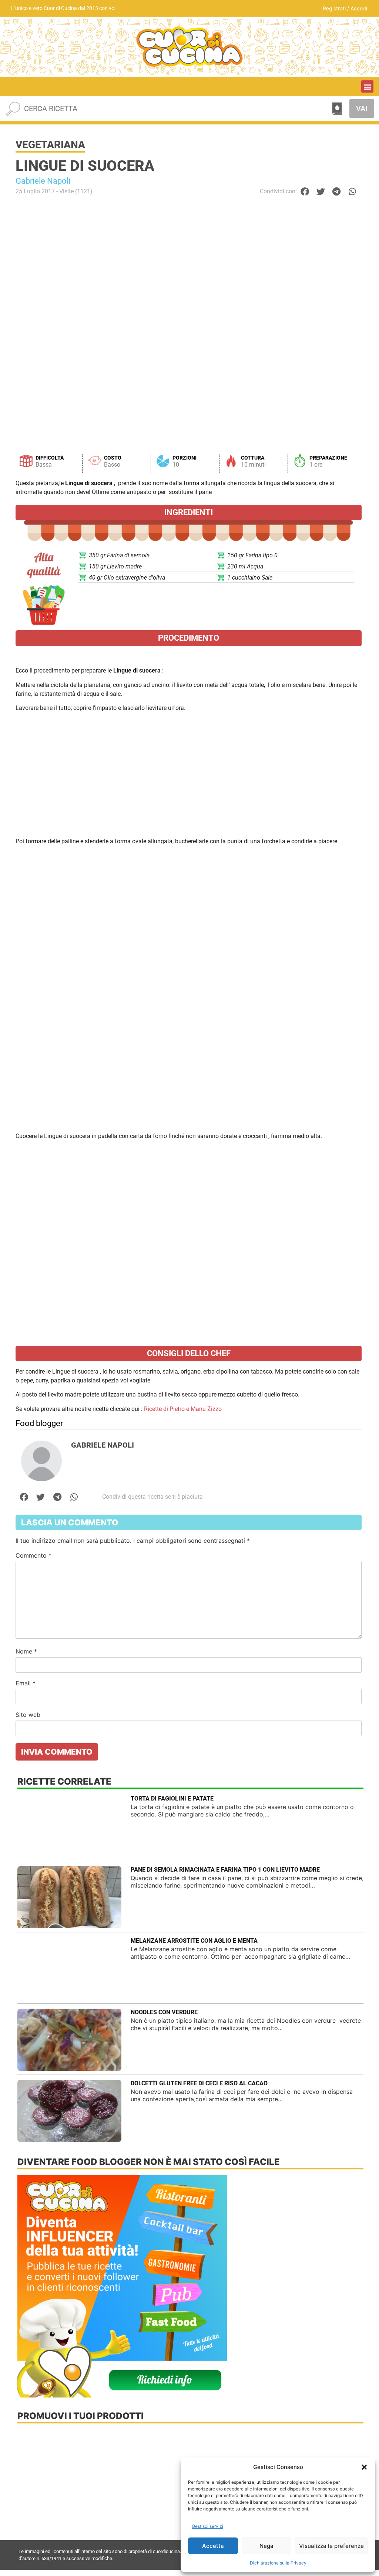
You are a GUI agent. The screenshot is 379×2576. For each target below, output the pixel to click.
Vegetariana (50, 145)
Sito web (28, 1715)
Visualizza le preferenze (331, 2546)
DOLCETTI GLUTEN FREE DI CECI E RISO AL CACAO (199, 2083)
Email (26, 1683)
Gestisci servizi (207, 2526)
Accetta (213, 2546)
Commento (33, 1555)
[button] (364, 2467)
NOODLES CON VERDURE (164, 2012)
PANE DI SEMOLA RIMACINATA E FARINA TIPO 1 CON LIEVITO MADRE (225, 1870)
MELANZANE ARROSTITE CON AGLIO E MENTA (194, 1941)
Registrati (334, 8)
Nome (26, 1651)
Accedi (359, 8)
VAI (362, 109)
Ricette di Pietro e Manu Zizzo (183, 1409)
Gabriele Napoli (43, 181)
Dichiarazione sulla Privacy (278, 2563)
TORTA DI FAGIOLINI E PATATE (172, 1798)
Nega (266, 2546)
